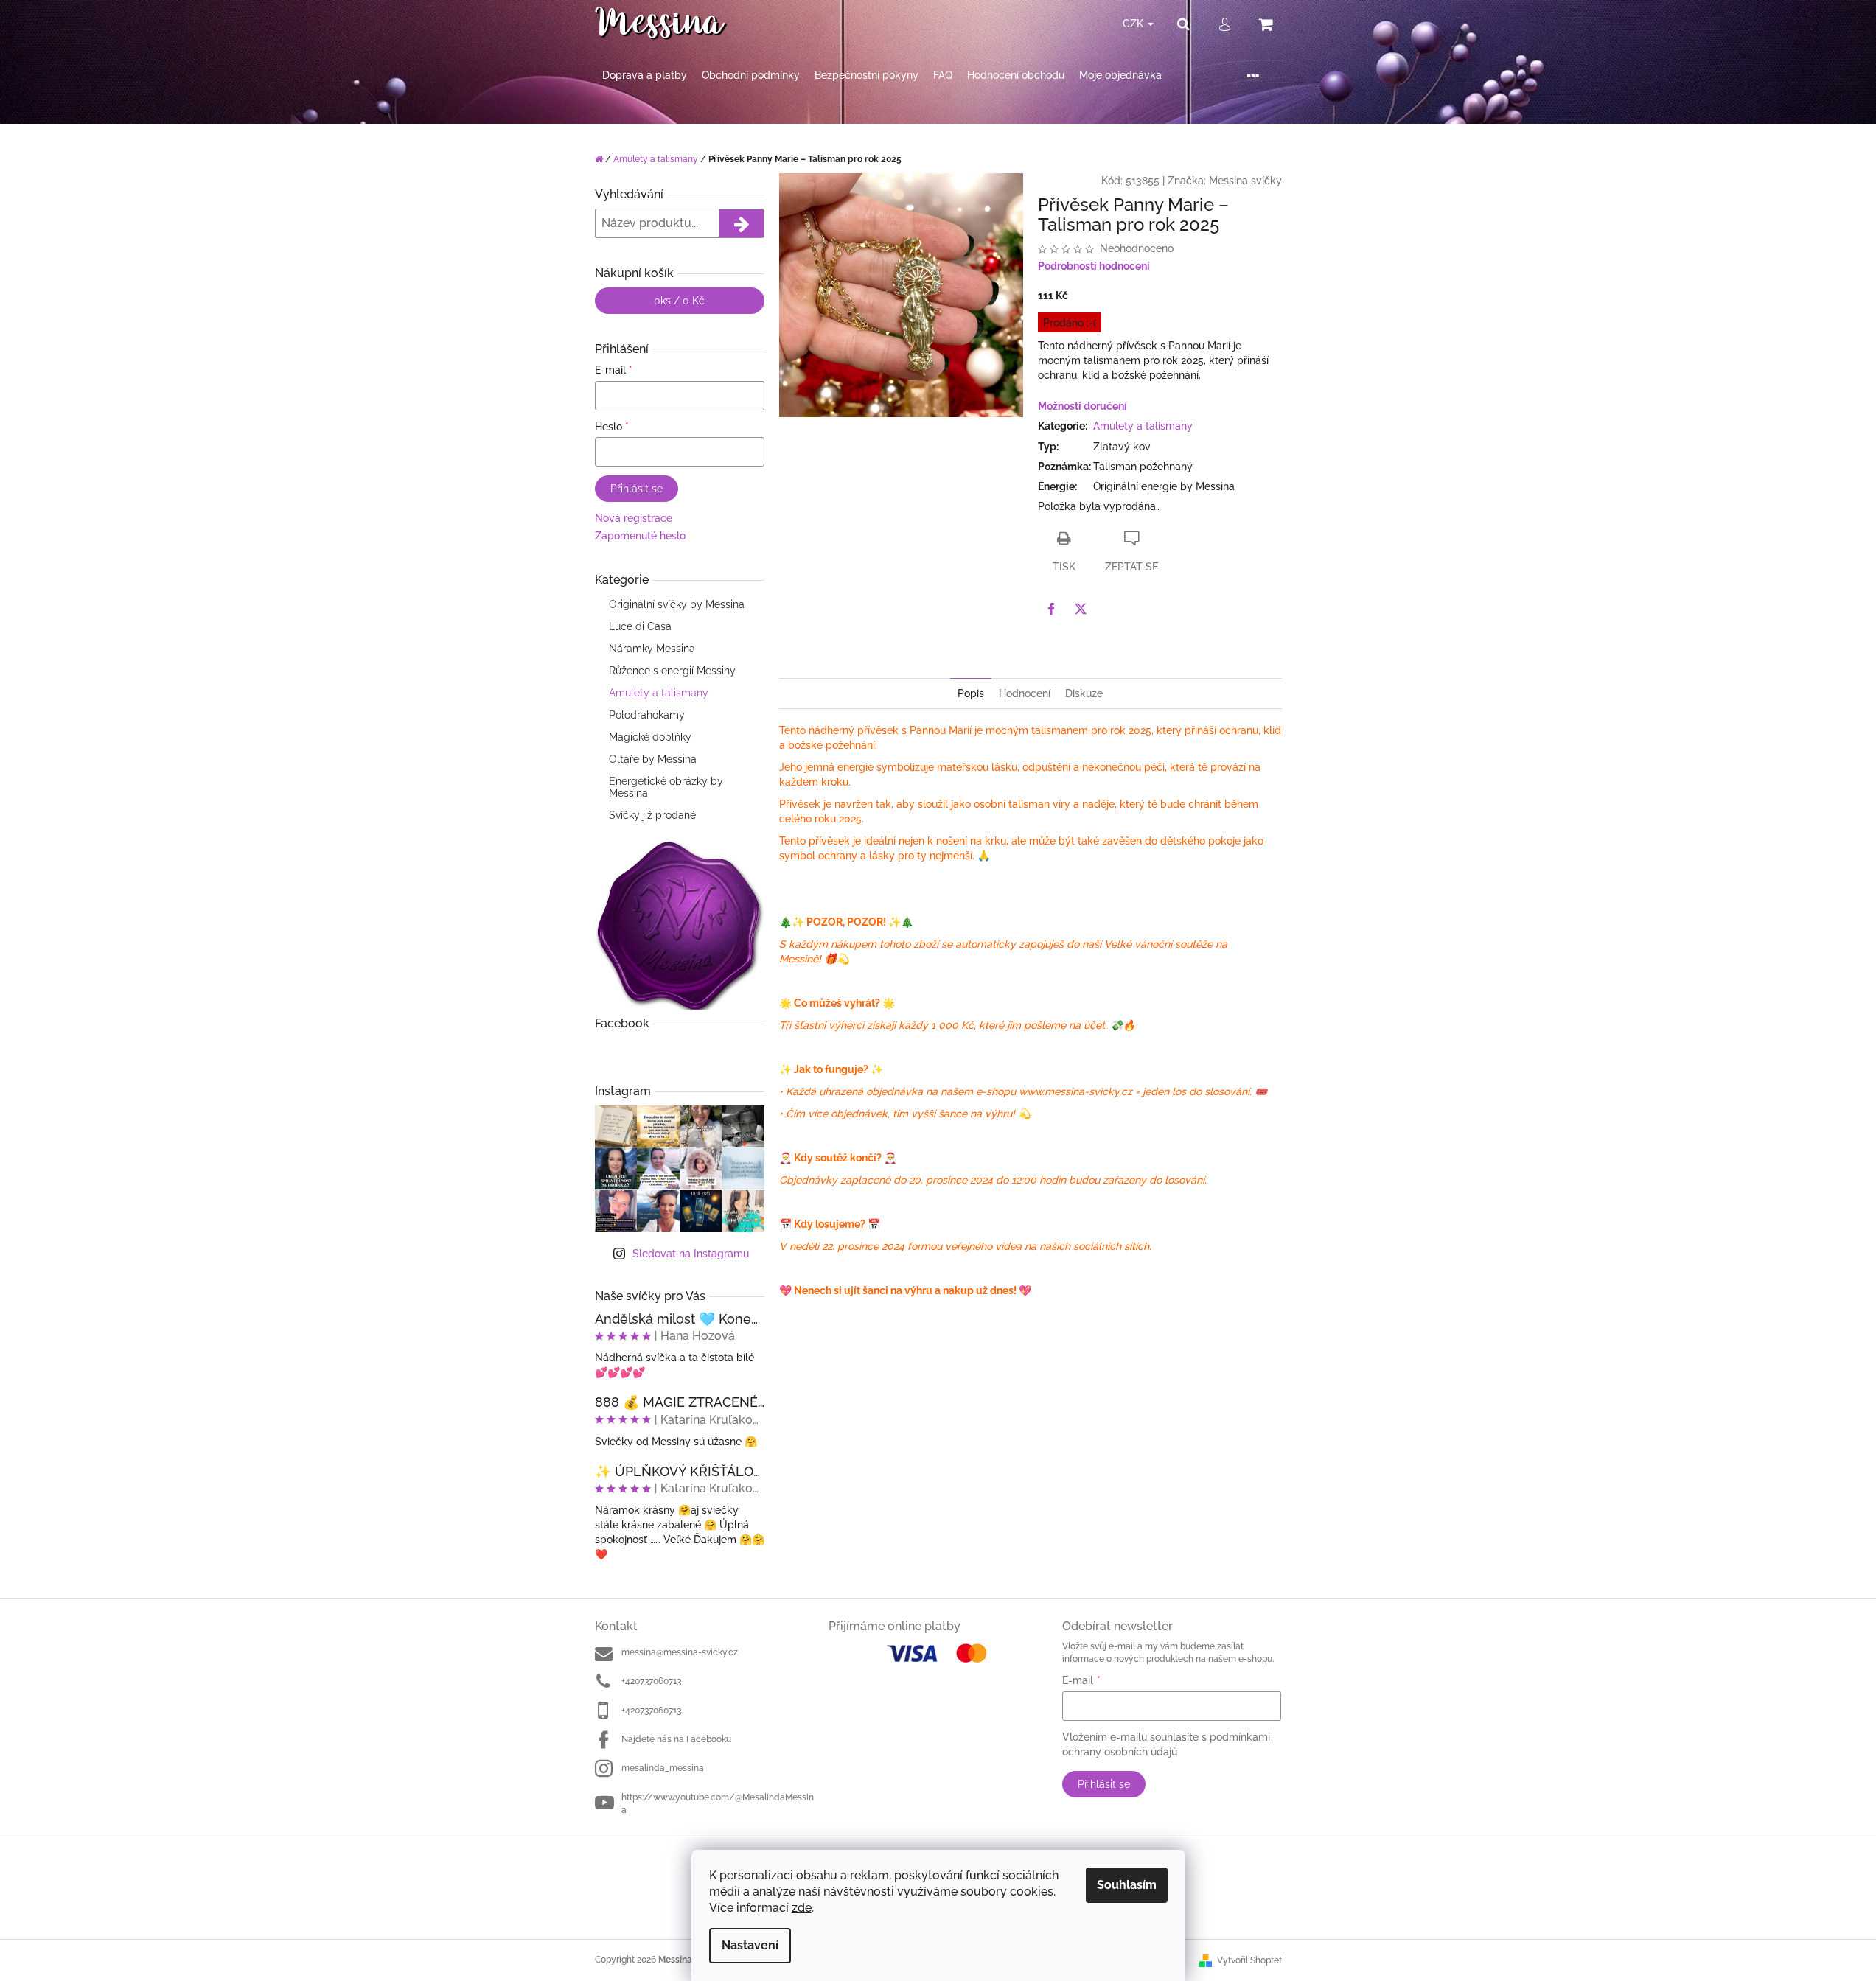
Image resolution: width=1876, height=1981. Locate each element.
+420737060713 (651, 1681)
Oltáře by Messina (653, 759)
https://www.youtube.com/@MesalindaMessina (718, 1804)
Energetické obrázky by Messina (666, 787)
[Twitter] (1081, 609)
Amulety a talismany (659, 693)
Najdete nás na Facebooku (676, 1739)
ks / (679, 301)
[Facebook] (1051, 609)
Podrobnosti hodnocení (1094, 266)
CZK (1134, 24)
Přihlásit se (637, 489)
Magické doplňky (650, 737)
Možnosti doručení (1082, 406)
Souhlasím (1127, 1885)
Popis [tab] (971, 693)
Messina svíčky (1245, 181)
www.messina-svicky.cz (1075, 1091)
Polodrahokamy (647, 715)
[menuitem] (645, 76)
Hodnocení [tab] (1025, 693)
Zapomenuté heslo (640, 536)
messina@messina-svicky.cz (680, 1652)
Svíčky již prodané (652, 815)
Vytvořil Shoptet (1249, 1960)
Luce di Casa (640, 626)
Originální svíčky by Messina (677, 604)
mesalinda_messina (663, 1768)
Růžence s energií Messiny (672, 671)
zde (802, 1908)
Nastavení (750, 1945)
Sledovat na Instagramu (691, 1254)
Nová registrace (634, 518)
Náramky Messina (652, 649)
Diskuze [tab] (1084, 693)
